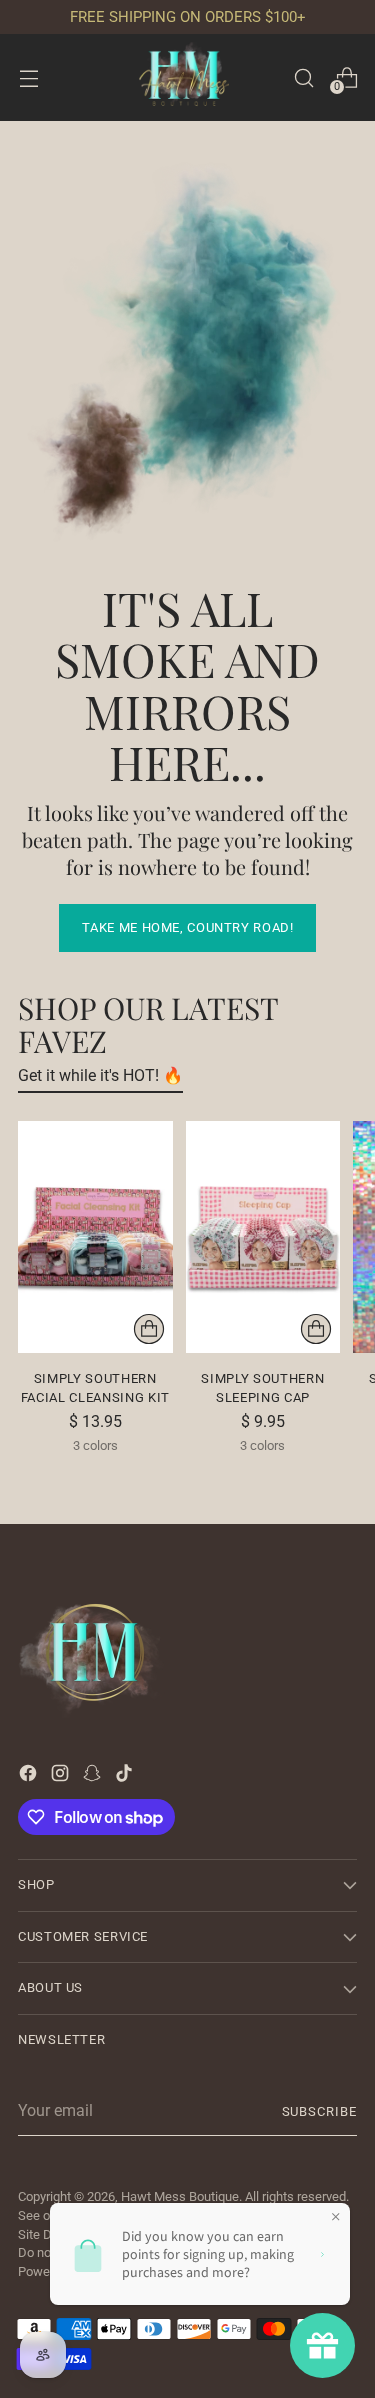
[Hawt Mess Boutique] (188, 77)
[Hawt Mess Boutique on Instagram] (62, 1776)
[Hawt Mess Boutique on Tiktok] (126, 1776)
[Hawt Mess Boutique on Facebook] (30, 1776)
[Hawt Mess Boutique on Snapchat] (94, 1776)
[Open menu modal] (28, 77)
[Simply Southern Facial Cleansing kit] (95, 1237)
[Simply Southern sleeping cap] (263, 1237)
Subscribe (319, 2111)
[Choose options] (149, 1329)
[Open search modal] (303, 77)
